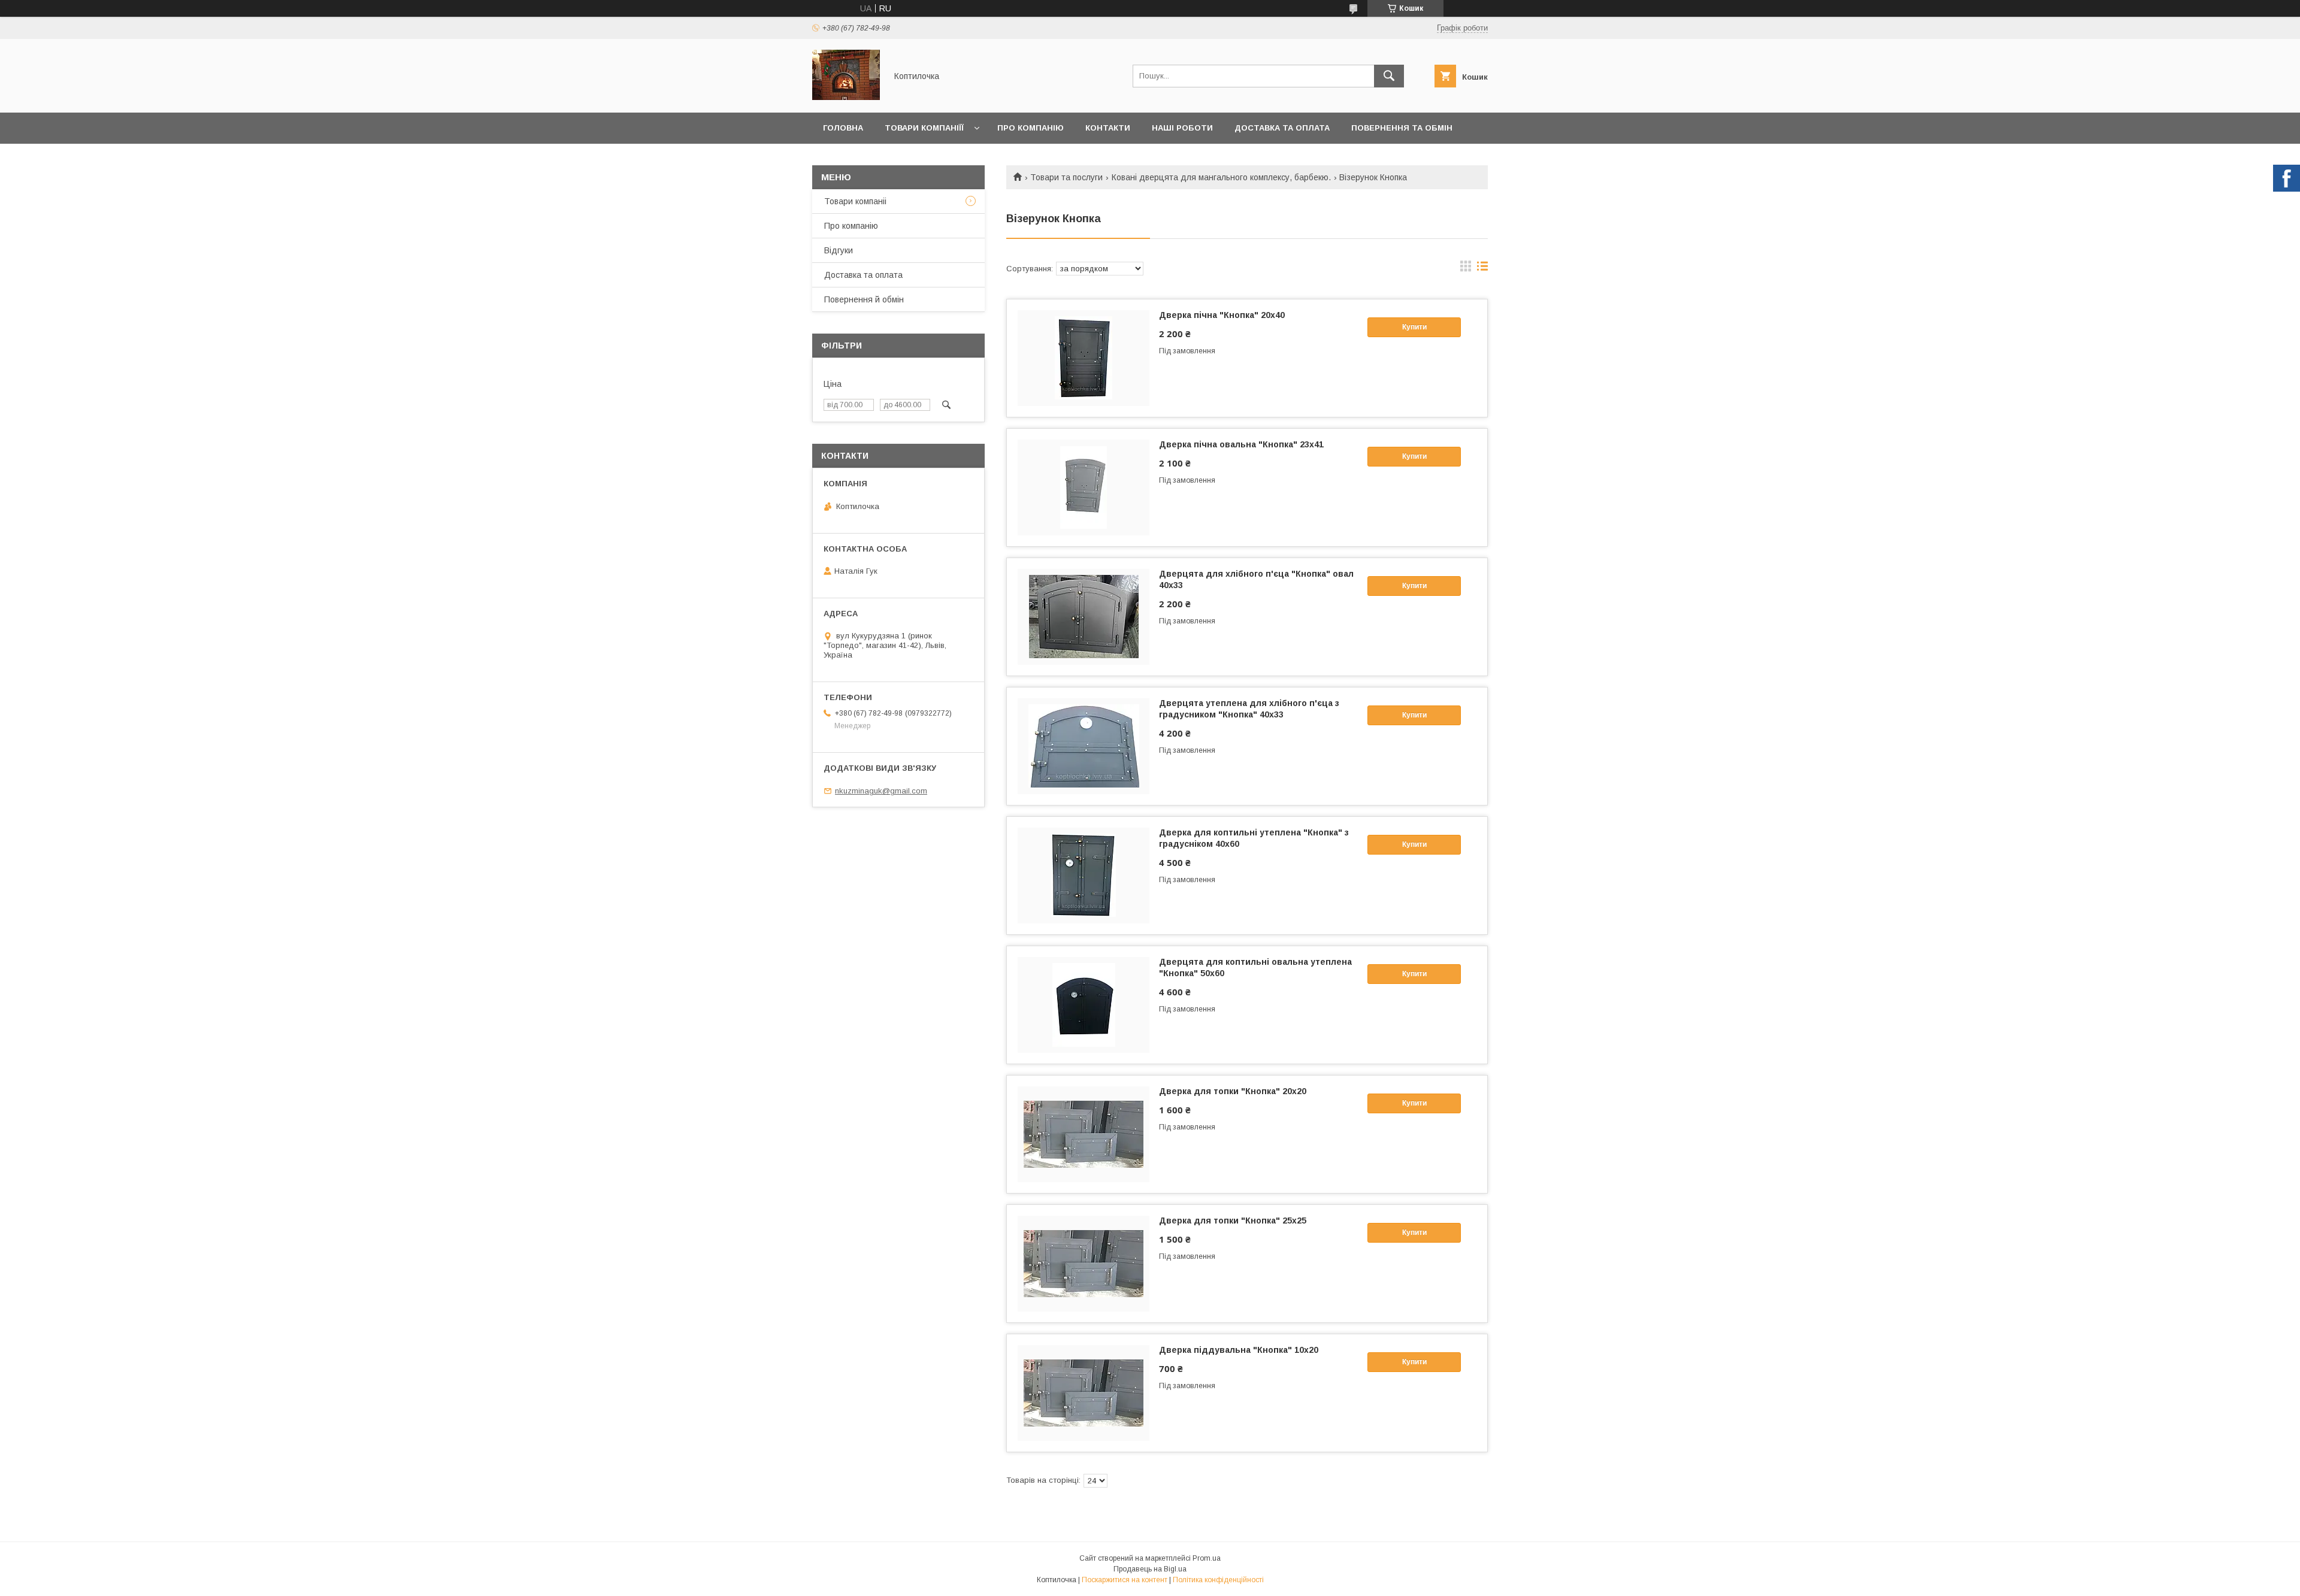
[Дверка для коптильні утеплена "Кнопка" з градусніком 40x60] (1084, 876)
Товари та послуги (1066, 177)
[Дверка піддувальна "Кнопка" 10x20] (1084, 1393)
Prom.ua (1207, 1558)
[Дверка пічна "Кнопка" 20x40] (1084, 358)
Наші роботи (1182, 128)
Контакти (1108, 128)
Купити (1414, 327)
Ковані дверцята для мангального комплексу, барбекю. (1221, 177)
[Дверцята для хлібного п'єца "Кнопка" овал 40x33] (1084, 617)
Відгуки (839, 250)
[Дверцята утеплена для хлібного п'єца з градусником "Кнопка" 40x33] (1084, 746)
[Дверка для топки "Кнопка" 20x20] (1084, 1134)
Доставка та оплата (1282, 128)
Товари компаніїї (924, 128)
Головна (843, 128)
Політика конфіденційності (1218, 1580)
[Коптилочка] (846, 97)
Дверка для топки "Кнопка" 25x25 (1233, 1221)
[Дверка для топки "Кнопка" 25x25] (1084, 1264)
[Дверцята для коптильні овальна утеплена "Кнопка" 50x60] (1084, 1005)
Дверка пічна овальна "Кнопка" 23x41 (1241, 444)
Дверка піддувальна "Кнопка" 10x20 (1239, 1350)
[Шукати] (1389, 76)
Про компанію (1031, 128)
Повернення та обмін (1402, 128)
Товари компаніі (855, 201)
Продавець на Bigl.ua (1150, 1569)
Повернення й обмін (864, 299)
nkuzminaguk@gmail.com (881, 791)
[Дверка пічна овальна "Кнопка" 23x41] (1084, 487)
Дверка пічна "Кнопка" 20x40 (1222, 315)
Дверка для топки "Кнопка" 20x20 (1233, 1091)
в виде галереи (1466, 269)
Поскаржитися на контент (1125, 1580)
